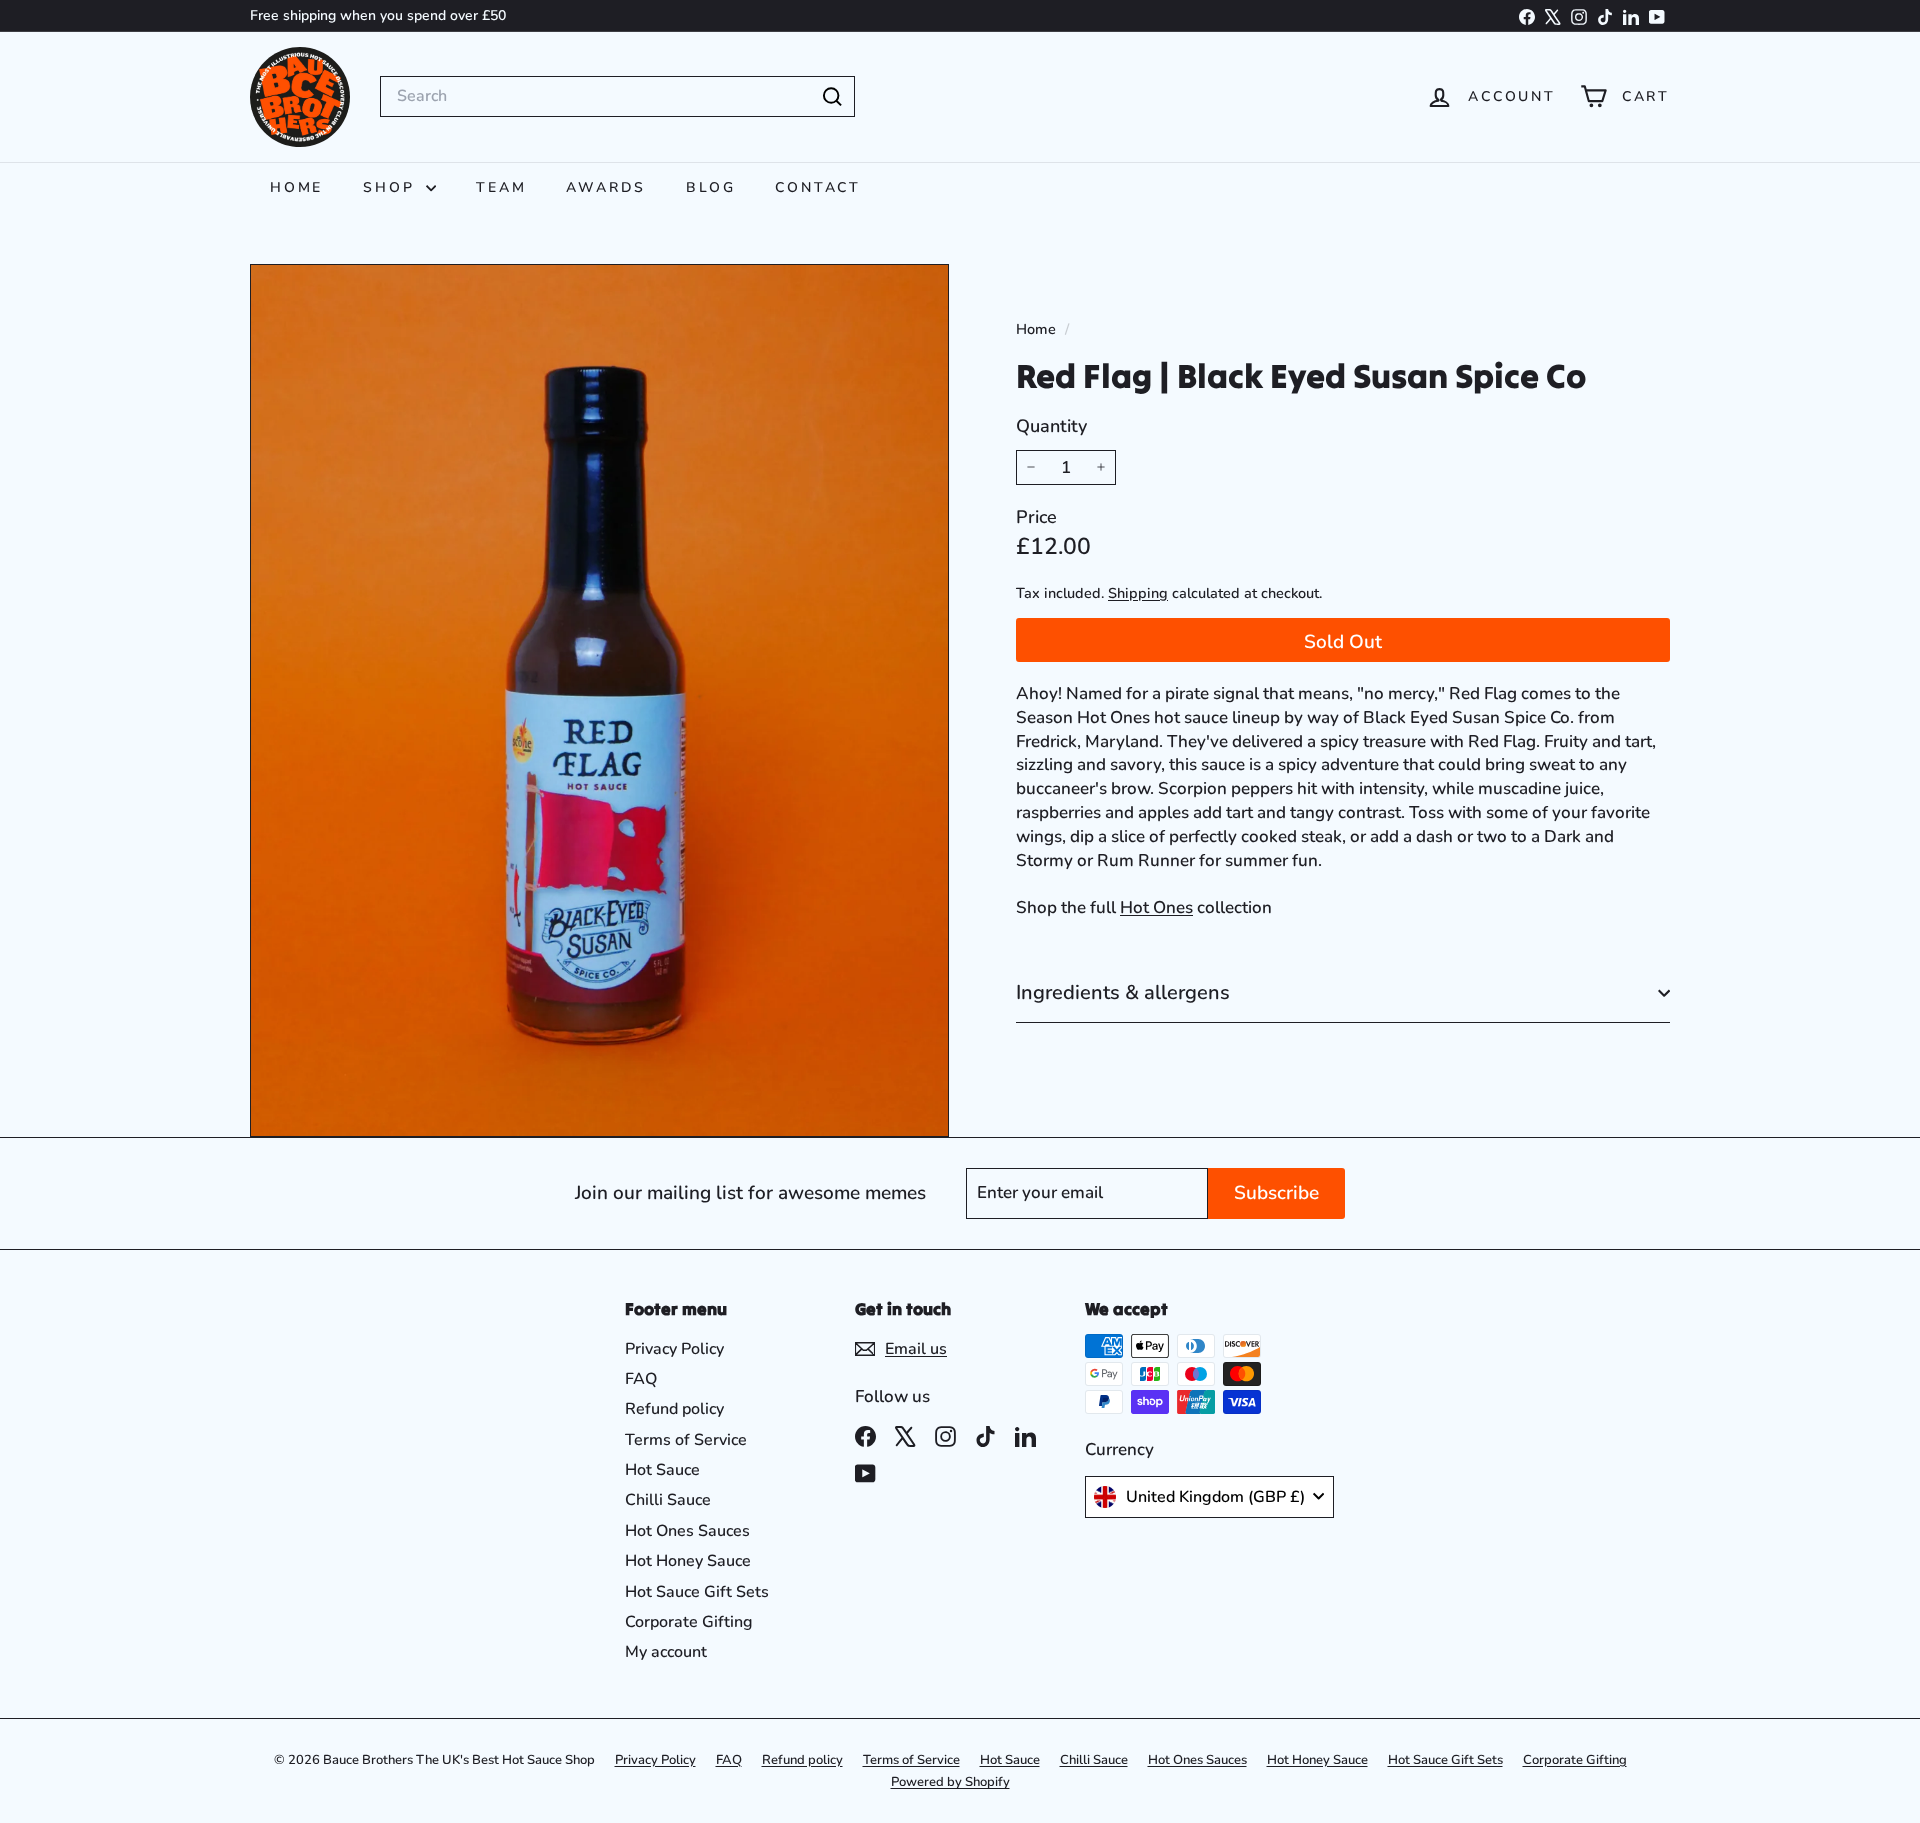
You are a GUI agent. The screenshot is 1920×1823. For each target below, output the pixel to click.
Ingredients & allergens (1123, 992)
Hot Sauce (662, 1470)
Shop (392, 187)
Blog (710, 187)
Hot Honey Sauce (688, 1561)
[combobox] (617, 96)
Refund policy (674, 1409)
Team (501, 187)
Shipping (1138, 593)
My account (666, 1652)
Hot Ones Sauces (687, 1531)
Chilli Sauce (668, 1500)
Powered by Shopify (950, 1782)
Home (296, 187)
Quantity (1051, 426)
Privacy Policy (674, 1349)
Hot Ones (1156, 907)
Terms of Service (686, 1440)
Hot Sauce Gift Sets (697, 1592)
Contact (818, 187)
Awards (606, 187)
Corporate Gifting (689, 1622)
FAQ (641, 1379)
